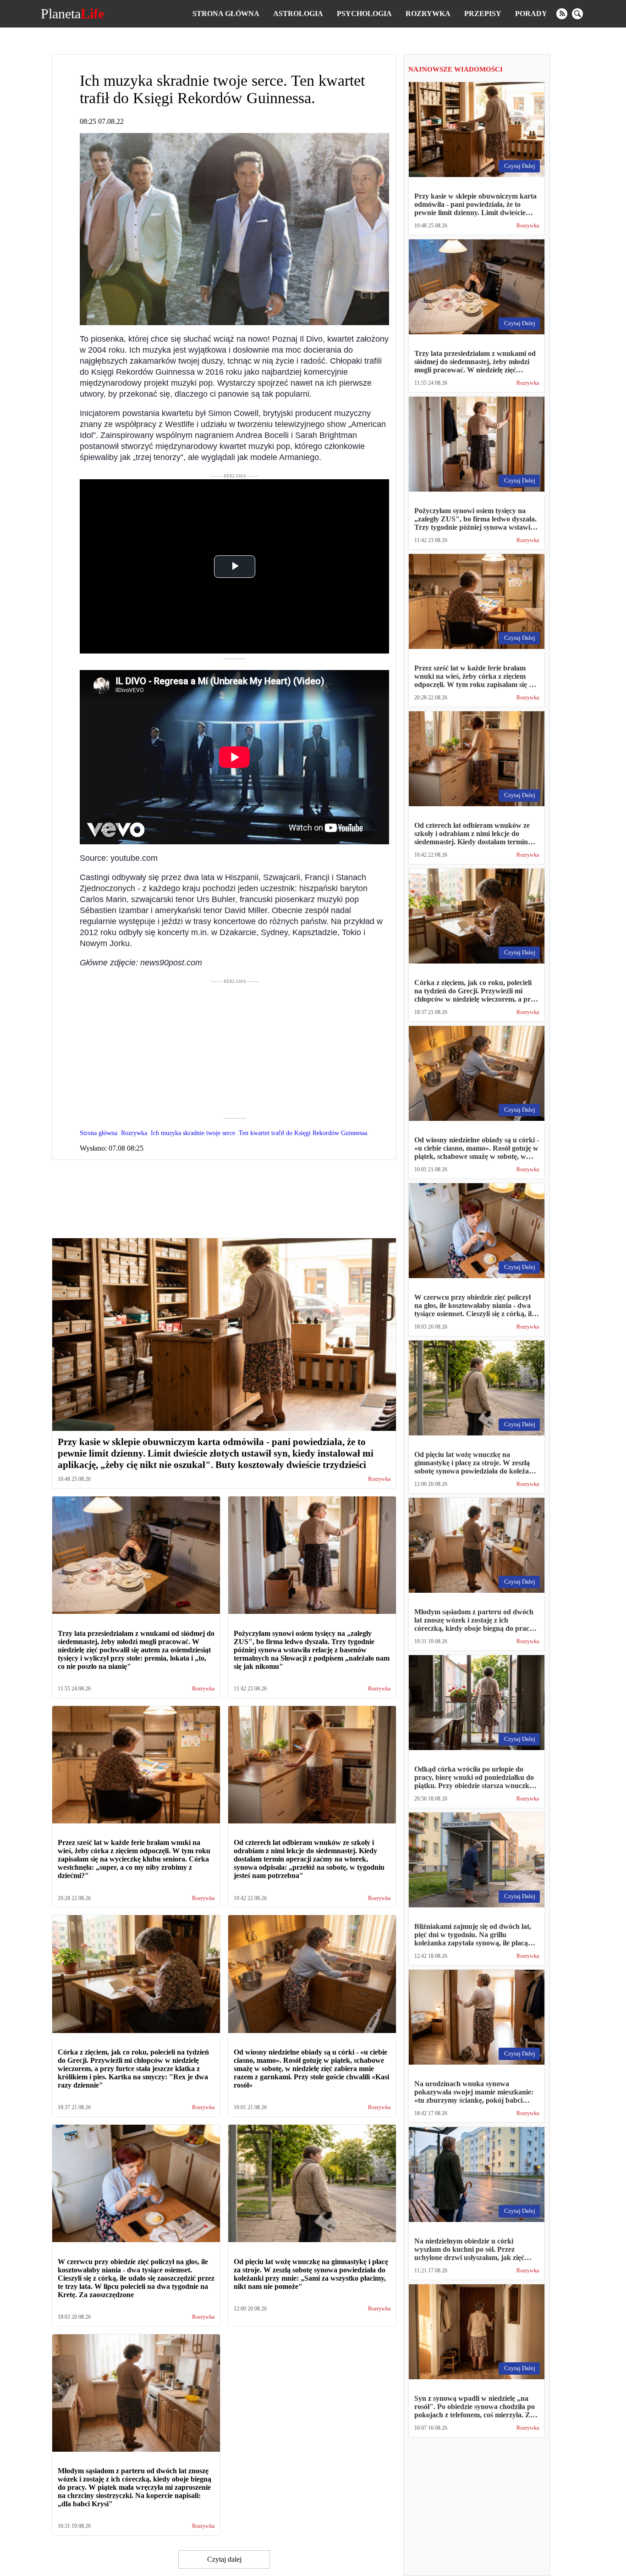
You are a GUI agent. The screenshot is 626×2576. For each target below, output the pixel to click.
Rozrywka (428, 14)
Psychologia (364, 14)
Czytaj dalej (224, 2559)
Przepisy (483, 14)
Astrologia (298, 14)
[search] (577, 14)
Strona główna (226, 14)
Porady (531, 14)
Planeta (72, 14)
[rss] (562, 14)
